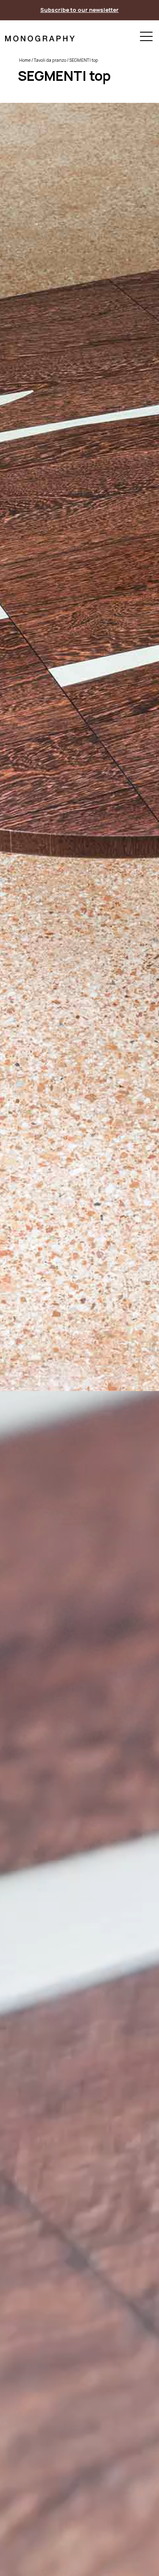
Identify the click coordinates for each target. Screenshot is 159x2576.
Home (25, 60)
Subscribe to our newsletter (79, 10)
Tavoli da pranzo (50, 60)
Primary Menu (146, 38)
